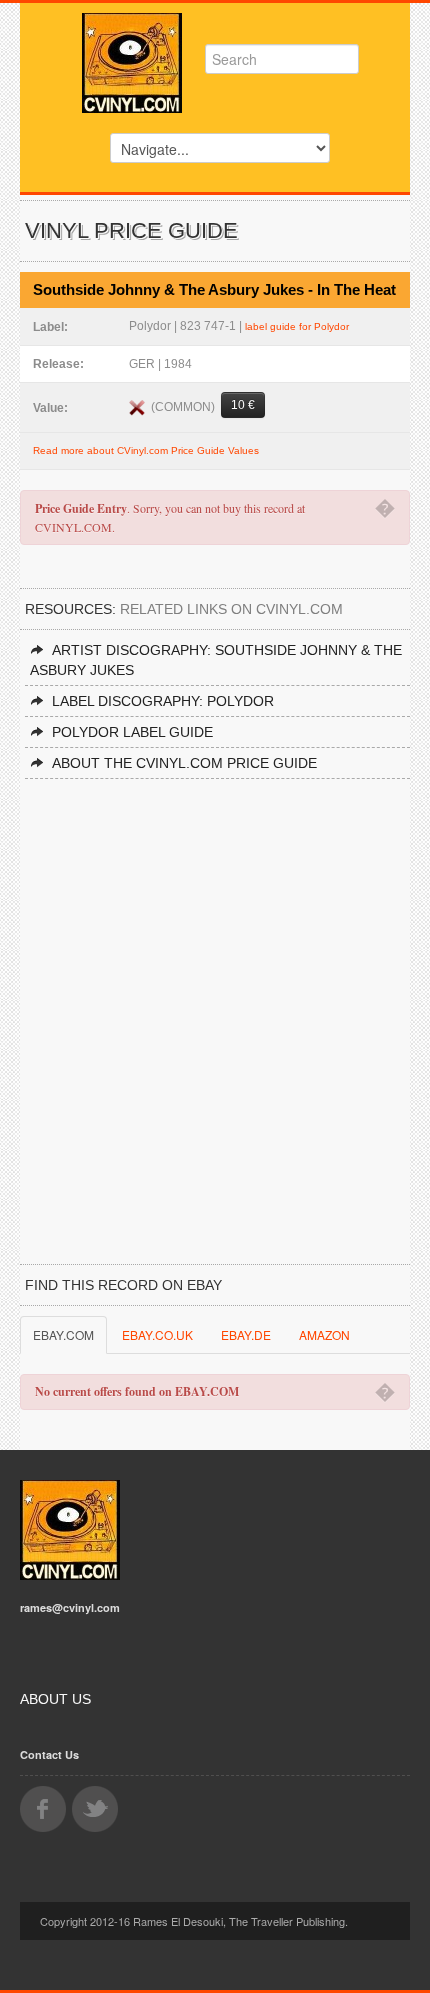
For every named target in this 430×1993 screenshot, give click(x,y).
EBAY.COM (63, 1334)
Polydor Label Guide (132, 732)
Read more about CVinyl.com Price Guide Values (146, 450)
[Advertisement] (215, 1004)
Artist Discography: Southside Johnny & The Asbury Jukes (216, 660)
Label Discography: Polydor (163, 701)
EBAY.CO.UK (157, 1334)
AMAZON (324, 1334)
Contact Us (49, 1754)
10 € (243, 405)
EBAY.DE (246, 1334)
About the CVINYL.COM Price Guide (184, 763)
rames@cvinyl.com (70, 1607)
